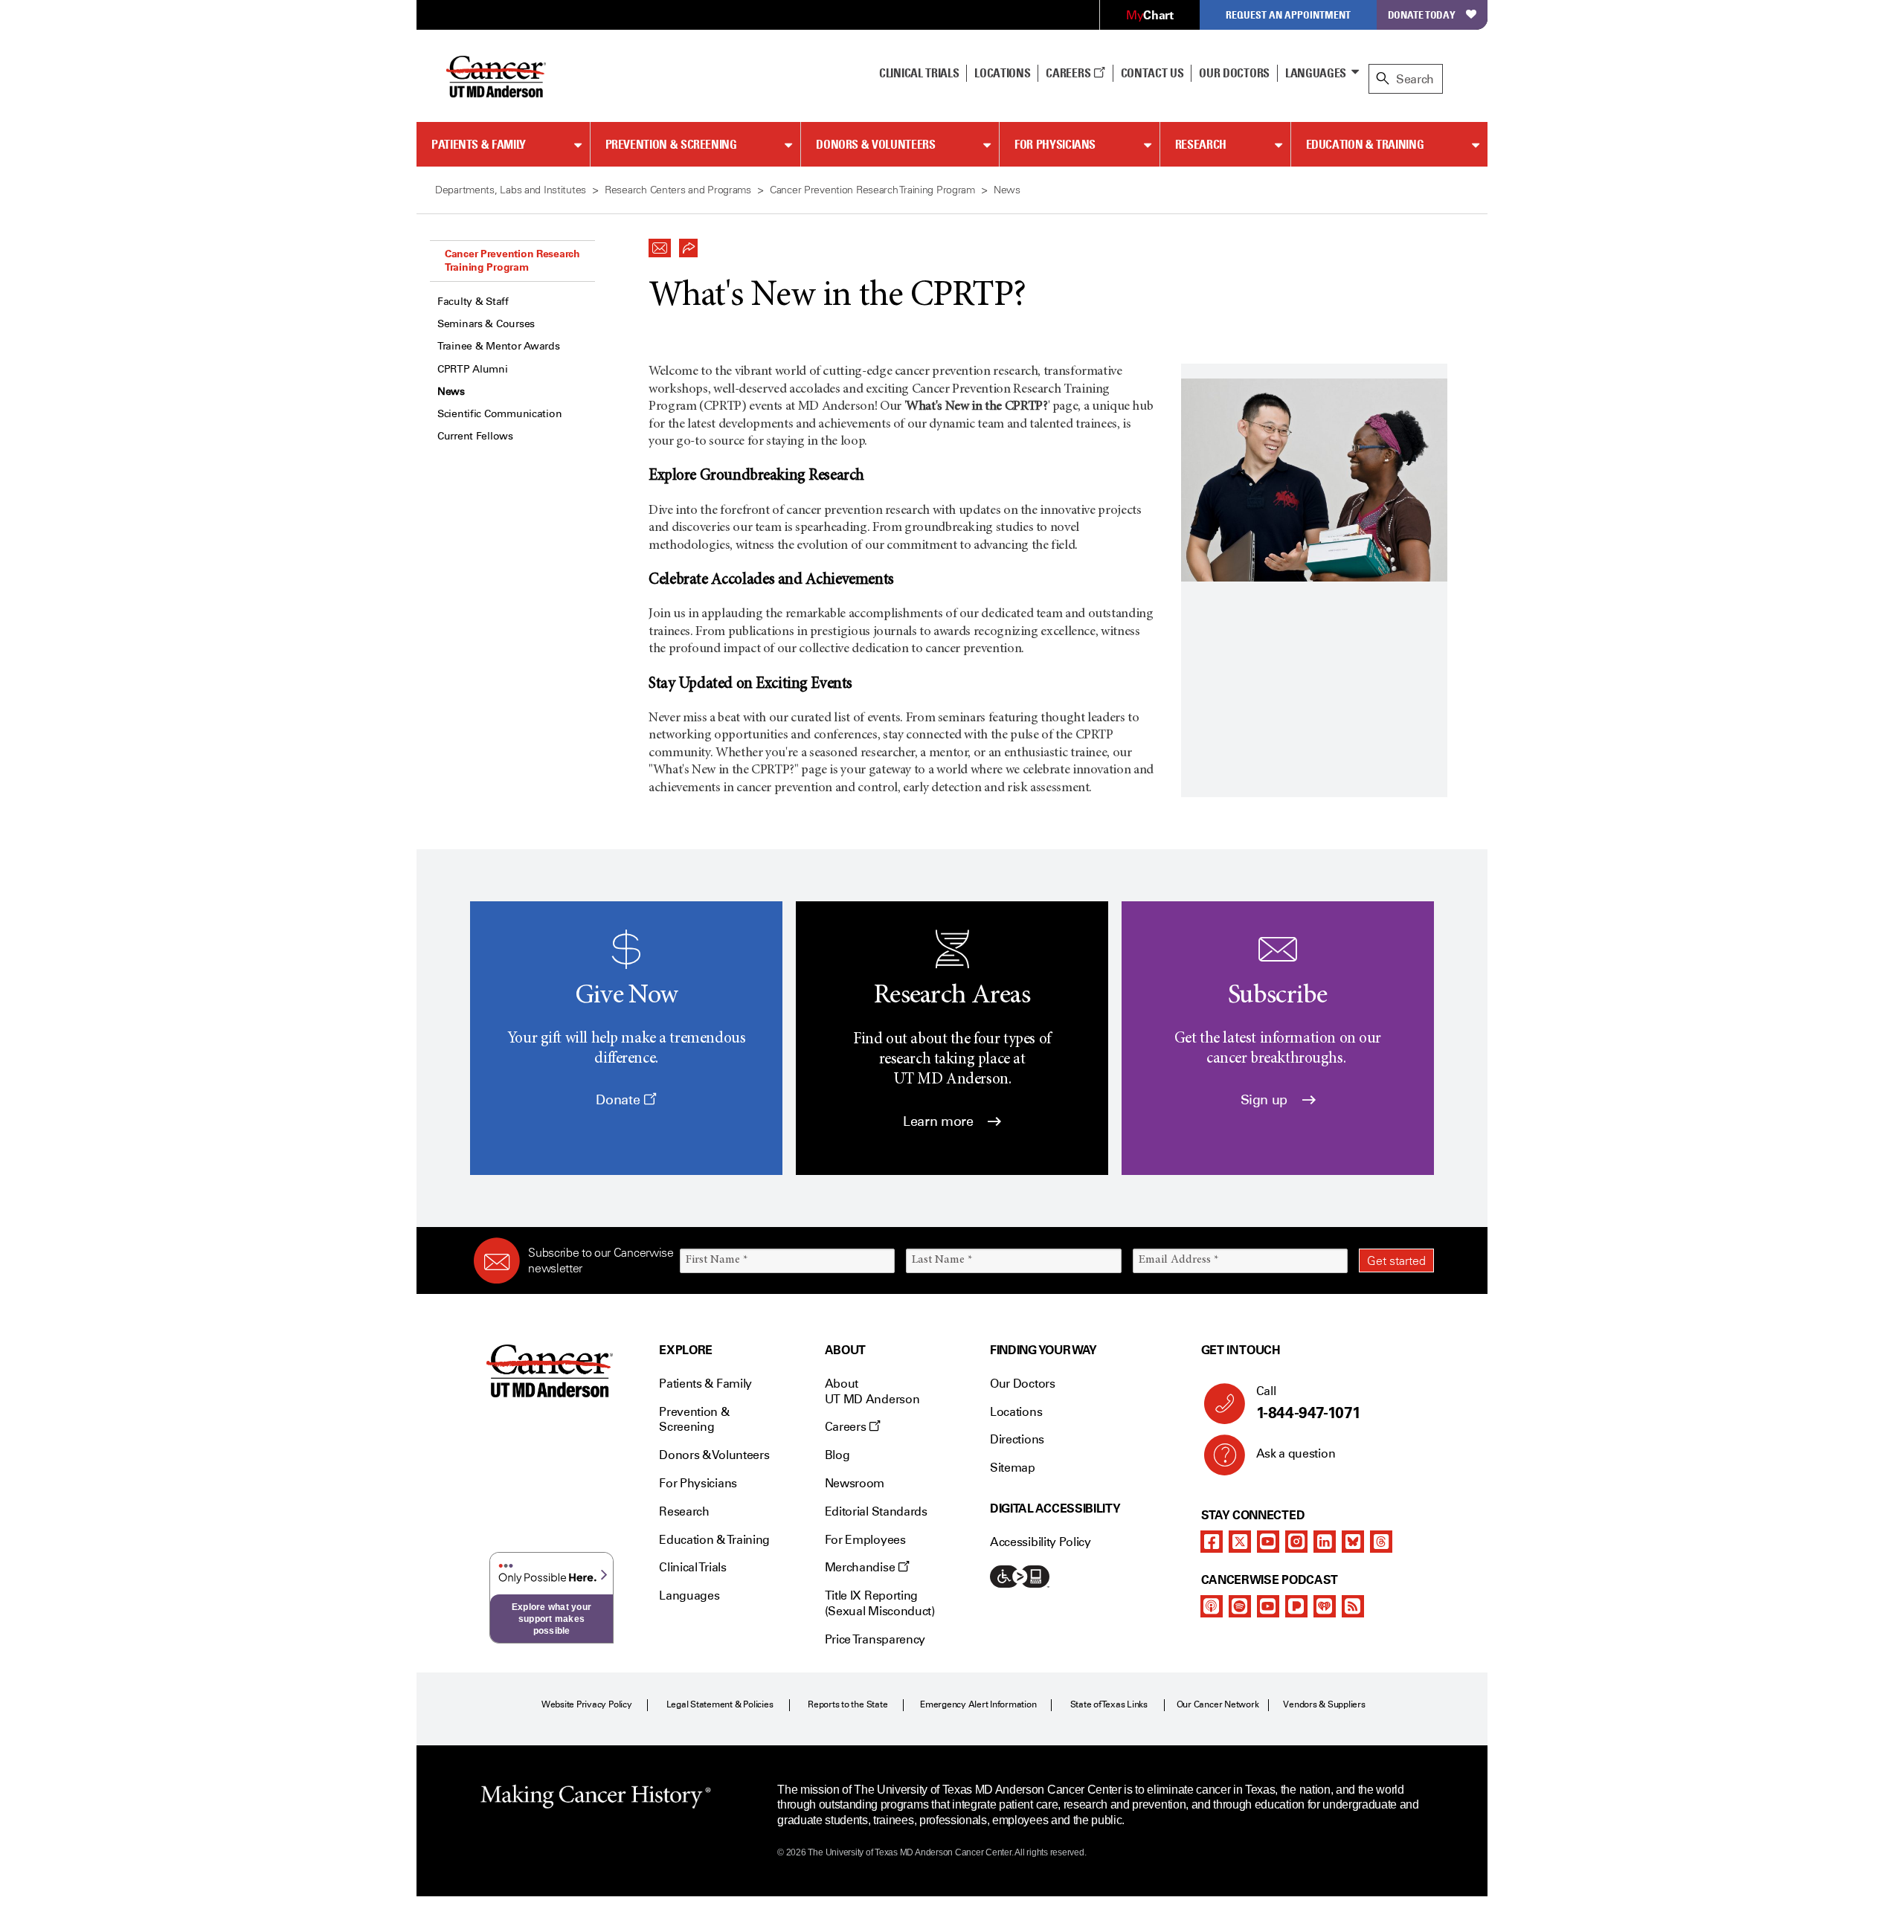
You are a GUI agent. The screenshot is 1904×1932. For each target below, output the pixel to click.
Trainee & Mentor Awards (499, 346)
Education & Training (1365, 144)
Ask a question (1296, 1453)
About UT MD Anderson (872, 1391)
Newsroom (855, 1483)
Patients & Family (479, 144)
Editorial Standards (876, 1511)
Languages (1316, 73)
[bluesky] (1353, 1542)
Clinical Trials (919, 73)
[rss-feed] (1353, 1606)
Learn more (940, 1121)
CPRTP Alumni (473, 369)
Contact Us (1152, 73)
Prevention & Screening (671, 144)
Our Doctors (1234, 73)
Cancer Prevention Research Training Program (512, 260)
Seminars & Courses (486, 324)
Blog (837, 1455)
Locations (1016, 1412)
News (451, 392)
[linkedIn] (1325, 1542)
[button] (660, 244)
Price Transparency (875, 1639)
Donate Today (1422, 15)
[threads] (1381, 1542)
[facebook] (1212, 1542)
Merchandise (861, 1567)
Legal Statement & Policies (720, 1704)
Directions (1017, 1439)
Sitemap (1013, 1468)
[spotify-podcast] (1240, 1606)
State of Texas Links (1109, 1704)
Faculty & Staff (473, 302)
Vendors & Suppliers (1324, 1704)
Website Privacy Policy (587, 1704)
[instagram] (1296, 1542)
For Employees (865, 1540)
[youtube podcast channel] (1268, 1606)
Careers (1069, 73)
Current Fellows (475, 436)
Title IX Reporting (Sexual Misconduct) (880, 1603)
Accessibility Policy (1041, 1542)
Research (1201, 144)
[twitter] (1240, 1542)
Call (1309, 1403)
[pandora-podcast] (1296, 1606)
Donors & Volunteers (875, 144)
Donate (619, 1100)
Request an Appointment (1288, 15)
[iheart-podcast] (1325, 1606)
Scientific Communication (499, 414)
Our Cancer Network (1218, 1704)
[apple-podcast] (1212, 1606)
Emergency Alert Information (978, 1704)
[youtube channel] (1268, 1542)
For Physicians (1055, 144)
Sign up (1266, 1100)
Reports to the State (848, 1704)
